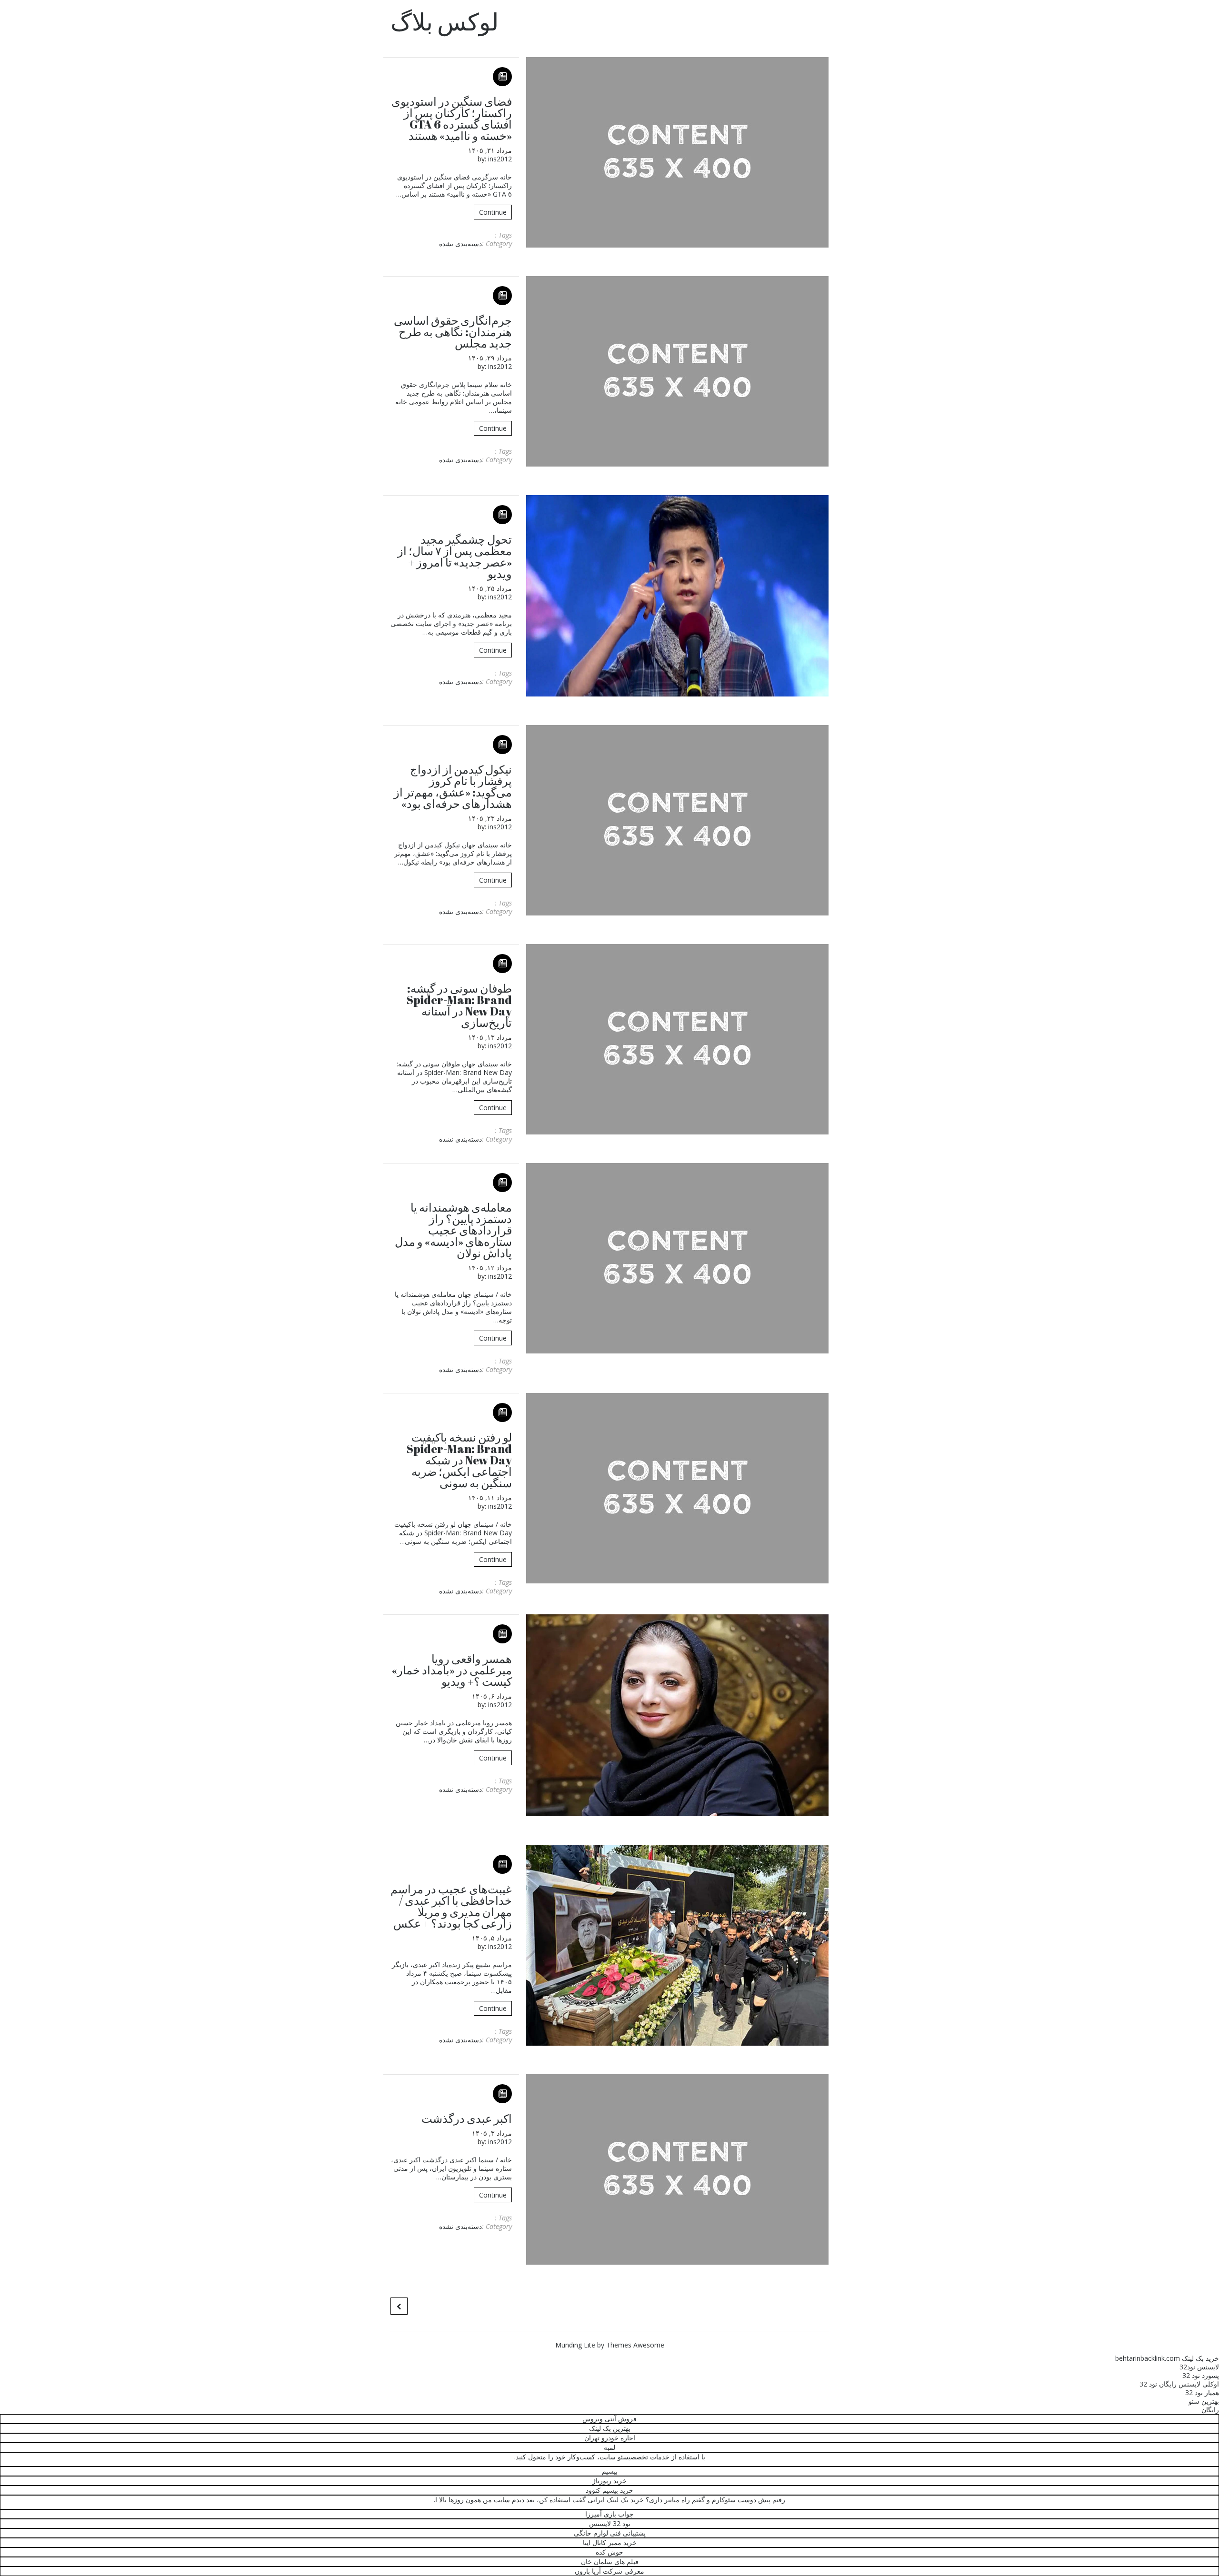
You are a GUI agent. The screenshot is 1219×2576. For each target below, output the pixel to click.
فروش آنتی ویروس (609, 2419)
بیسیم (610, 2471)
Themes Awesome (635, 2345)
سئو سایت (614, 2457)
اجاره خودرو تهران (610, 2438)
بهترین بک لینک (610, 2428)
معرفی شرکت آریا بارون (609, 2571)
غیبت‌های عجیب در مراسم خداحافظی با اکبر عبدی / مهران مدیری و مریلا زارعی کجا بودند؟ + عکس (451, 1906)
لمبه (609, 2447)
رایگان (1210, 2410)
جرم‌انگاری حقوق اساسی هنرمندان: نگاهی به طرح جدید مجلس (453, 332)
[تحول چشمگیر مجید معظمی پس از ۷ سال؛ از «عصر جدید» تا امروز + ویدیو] (677, 596)
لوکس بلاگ (445, 21)
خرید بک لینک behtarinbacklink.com (1167, 2358)
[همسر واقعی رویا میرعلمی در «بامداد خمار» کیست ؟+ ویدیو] (677, 1715)
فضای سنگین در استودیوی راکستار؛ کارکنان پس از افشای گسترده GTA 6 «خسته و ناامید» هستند (452, 119)
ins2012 (500, 159)
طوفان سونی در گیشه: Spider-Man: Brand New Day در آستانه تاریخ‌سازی (459, 1005)
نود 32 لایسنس (610, 2523)
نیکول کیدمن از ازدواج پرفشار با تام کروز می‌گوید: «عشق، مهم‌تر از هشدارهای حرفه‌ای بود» (453, 786)
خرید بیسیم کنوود (609, 2490)
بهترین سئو (1204, 2401)
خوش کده (609, 2552)
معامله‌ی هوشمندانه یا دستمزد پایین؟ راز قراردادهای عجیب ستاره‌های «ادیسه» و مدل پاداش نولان (453, 1230)
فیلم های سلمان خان (610, 2561)
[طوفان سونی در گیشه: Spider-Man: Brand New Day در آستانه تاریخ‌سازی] (677, 1039)
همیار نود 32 (1202, 2392)
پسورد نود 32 (1201, 2375)
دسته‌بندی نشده (460, 244)
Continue (493, 212)
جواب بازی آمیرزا (609, 2514)
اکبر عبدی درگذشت (467, 2118)
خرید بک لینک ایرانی (616, 2500)
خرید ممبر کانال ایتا (610, 2542)
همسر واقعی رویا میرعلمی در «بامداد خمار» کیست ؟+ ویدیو (452, 1670)
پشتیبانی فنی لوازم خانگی (610, 2533)
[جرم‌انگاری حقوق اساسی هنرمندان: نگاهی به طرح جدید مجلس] (677, 371)
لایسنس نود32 (1199, 2367)
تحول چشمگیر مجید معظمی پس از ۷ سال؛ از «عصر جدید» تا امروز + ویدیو (455, 557)
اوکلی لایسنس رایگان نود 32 (1179, 2384)
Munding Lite (575, 2345)
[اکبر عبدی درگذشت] (677, 2169)
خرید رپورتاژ (609, 2481)
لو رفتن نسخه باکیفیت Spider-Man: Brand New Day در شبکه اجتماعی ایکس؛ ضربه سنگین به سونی (459, 1460)
